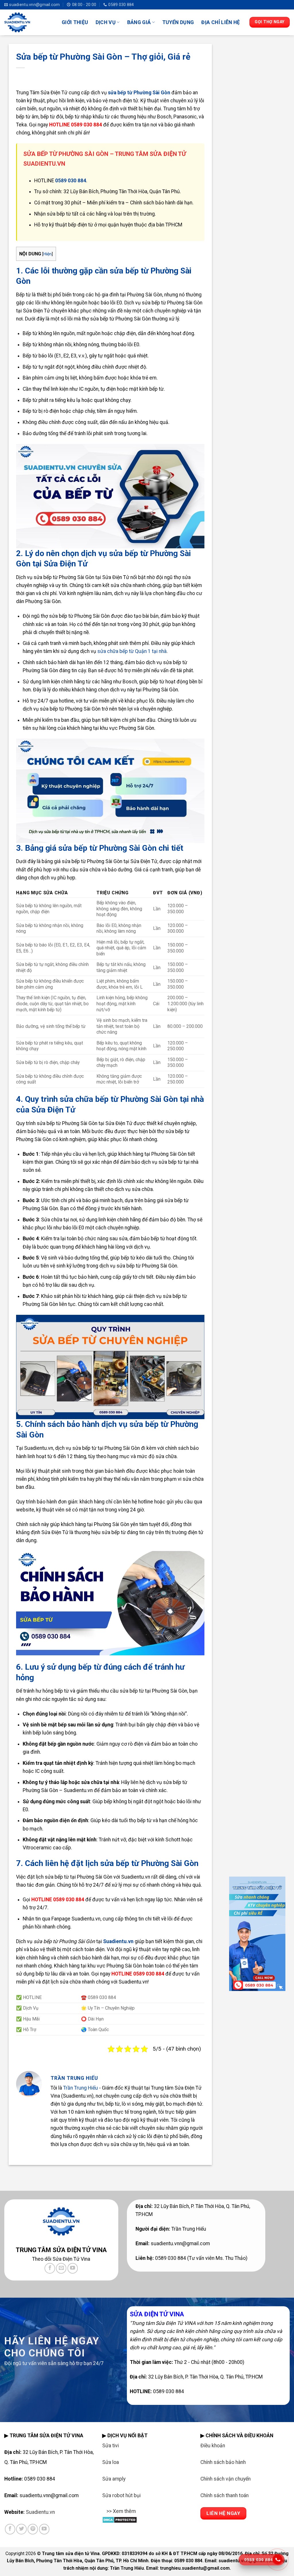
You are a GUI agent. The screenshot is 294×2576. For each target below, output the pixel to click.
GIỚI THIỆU (75, 22)
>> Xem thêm (121, 2511)
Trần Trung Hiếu (81, 2088)
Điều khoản (213, 2446)
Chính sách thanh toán (225, 2495)
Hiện (48, 254)
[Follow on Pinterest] (33, 2529)
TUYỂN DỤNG (178, 22)
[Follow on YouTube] (73, 2268)
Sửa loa (111, 2462)
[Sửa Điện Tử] (29, 22)
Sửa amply (114, 2479)
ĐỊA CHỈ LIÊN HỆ (220, 22)
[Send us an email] (61, 2268)
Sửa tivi (111, 2446)
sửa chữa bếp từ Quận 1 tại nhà (132, 651)
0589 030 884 (71, 181)
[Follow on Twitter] (21, 2529)
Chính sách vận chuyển (226, 2479)
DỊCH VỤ (106, 22)
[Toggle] (108, 2515)
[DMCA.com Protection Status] (120, 2519)
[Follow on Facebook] (50, 2268)
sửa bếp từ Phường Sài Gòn (139, 93)
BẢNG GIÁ (139, 22)
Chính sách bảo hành (223, 2462)
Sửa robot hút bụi (121, 2495)
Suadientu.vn (118, 1941)
